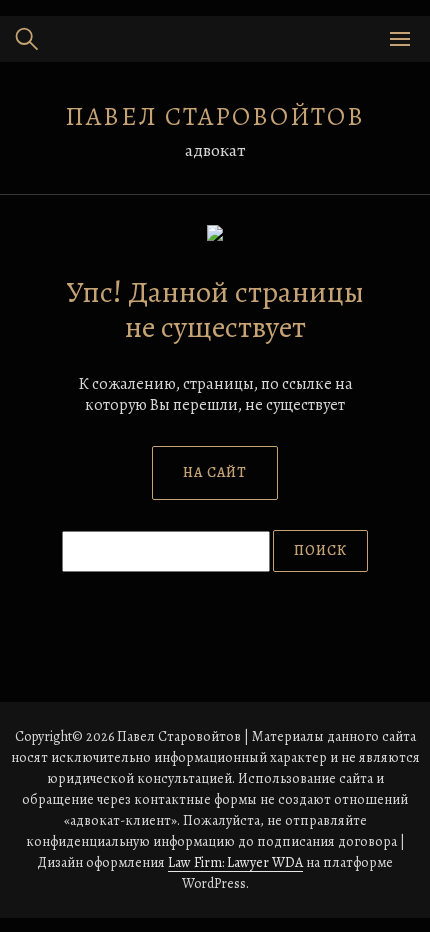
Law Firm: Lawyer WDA (235, 862)
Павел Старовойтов (215, 116)
